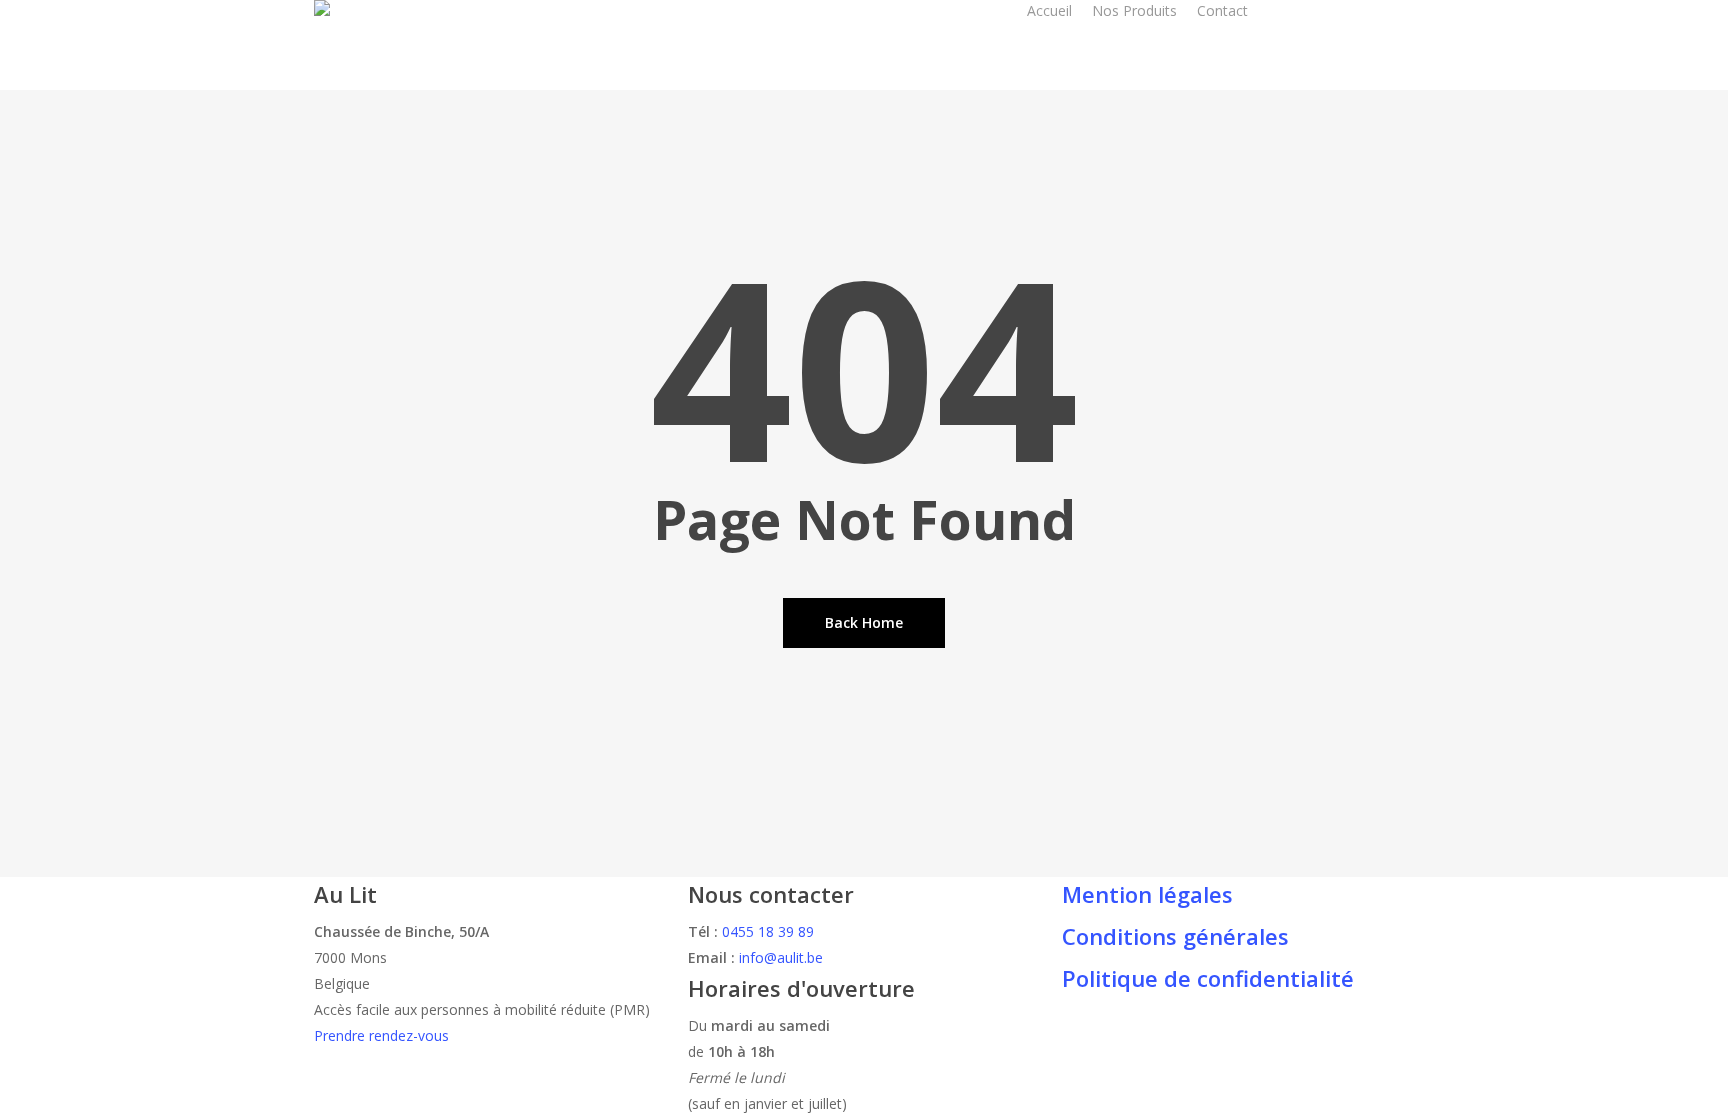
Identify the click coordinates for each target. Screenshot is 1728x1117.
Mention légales (1147, 894)
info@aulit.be (781, 957)
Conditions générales (1175, 936)
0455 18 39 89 (768, 931)
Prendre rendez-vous (381, 1035)
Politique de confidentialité (1208, 978)
